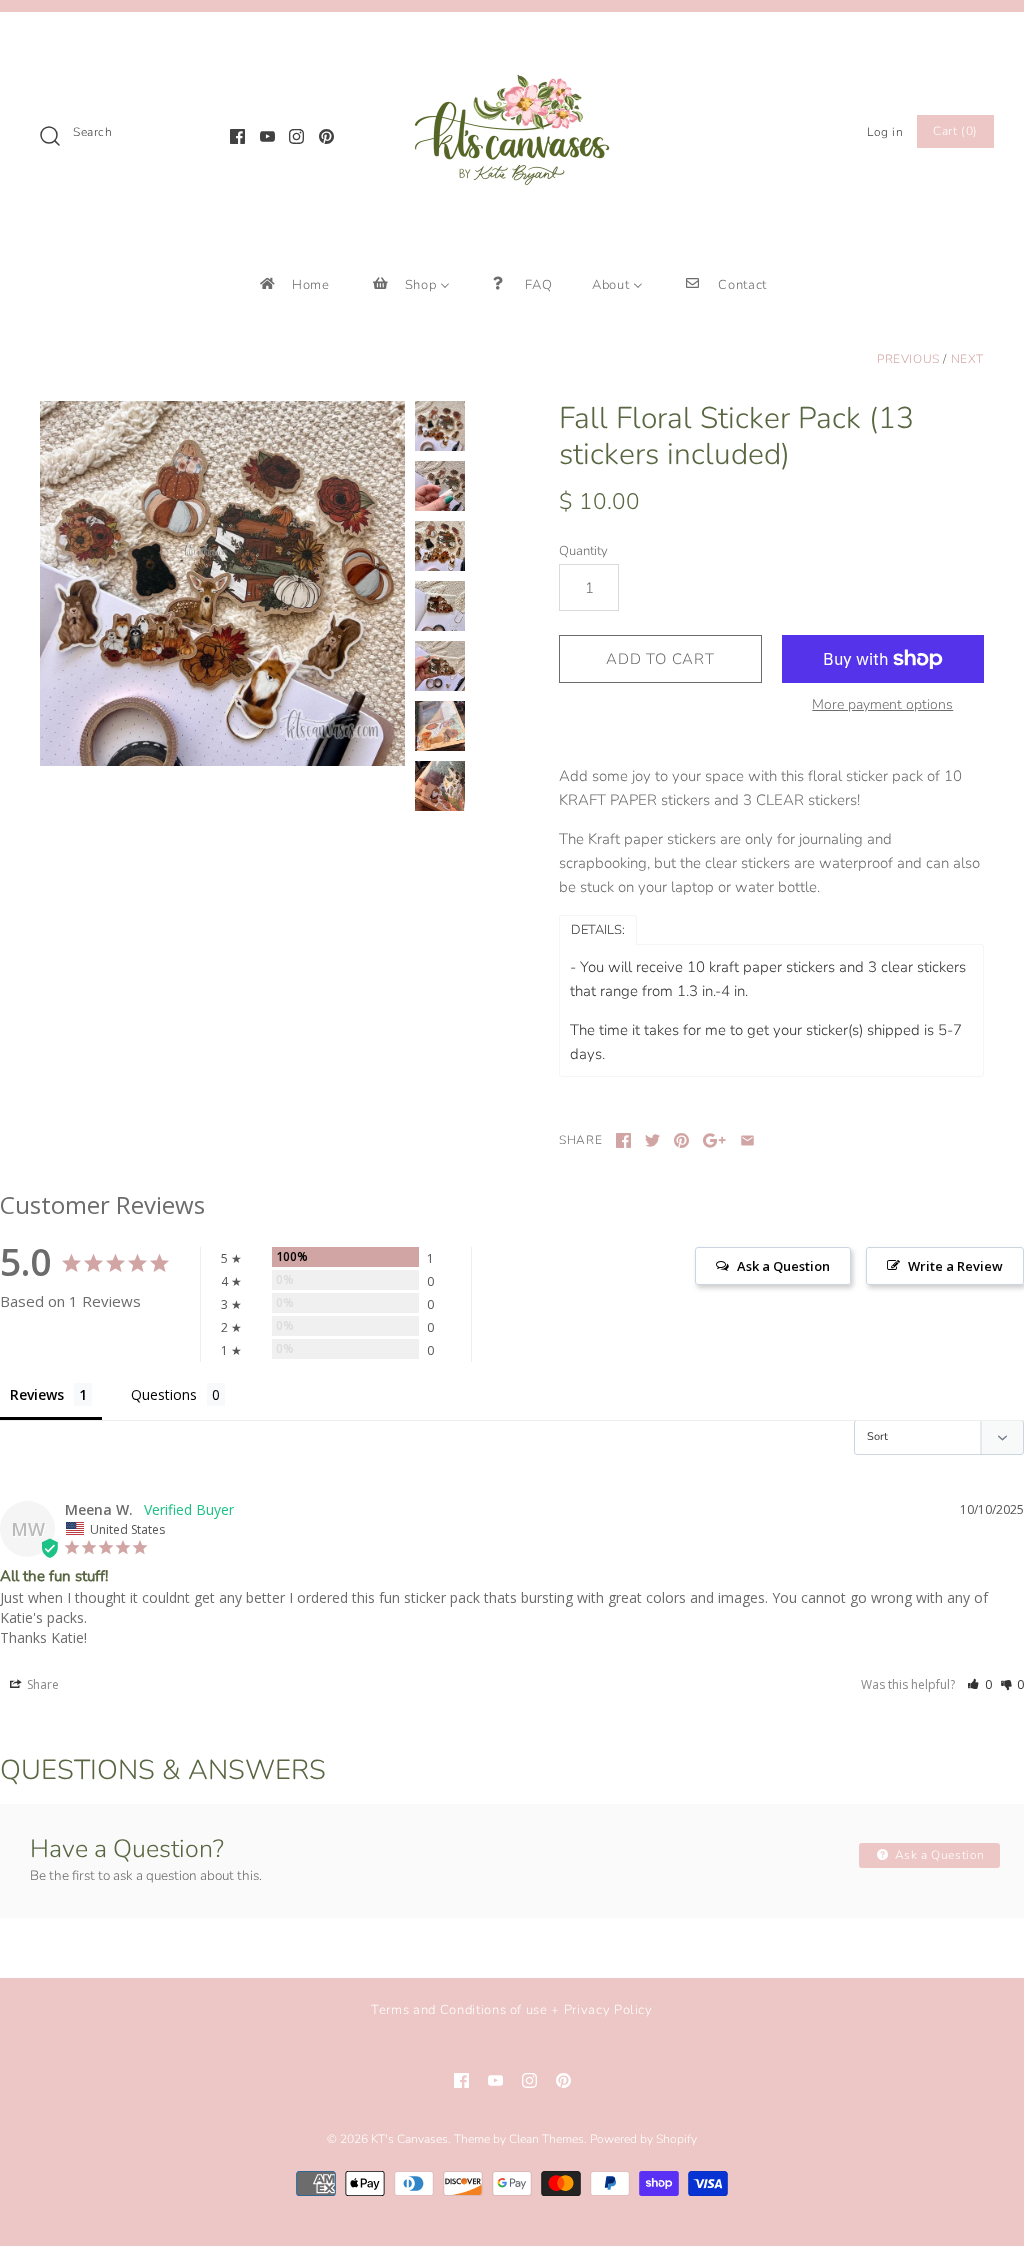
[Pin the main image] (681, 1140)
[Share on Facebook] (623, 1140)
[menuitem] (293, 284)
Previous (908, 359)
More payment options (882, 705)
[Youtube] (267, 136)
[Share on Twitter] (652, 1140)
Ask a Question (938, 1855)
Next (967, 359)
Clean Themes (546, 2139)
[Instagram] (296, 136)
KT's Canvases (409, 2139)
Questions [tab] (164, 1394)
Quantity (583, 551)
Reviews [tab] (37, 1394)
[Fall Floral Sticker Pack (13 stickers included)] (222, 583)
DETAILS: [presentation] (598, 930)
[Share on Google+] (714, 1140)
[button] (979, 1684)
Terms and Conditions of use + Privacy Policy (512, 2010)
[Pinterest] (326, 136)
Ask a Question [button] (783, 1266)
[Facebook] (237, 136)
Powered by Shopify (643, 2139)
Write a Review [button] (955, 1266)
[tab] (598, 929)
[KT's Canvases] (512, 44)
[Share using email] (747, 1140)
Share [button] (41, 1684)
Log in (885, 132)
